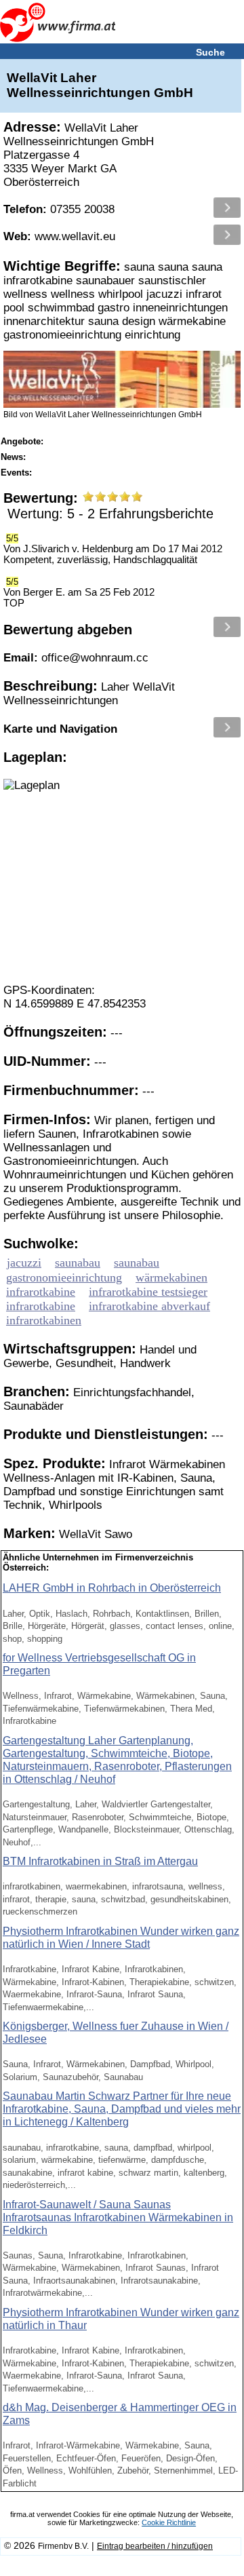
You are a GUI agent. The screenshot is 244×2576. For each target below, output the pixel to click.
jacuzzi (24, 1263)
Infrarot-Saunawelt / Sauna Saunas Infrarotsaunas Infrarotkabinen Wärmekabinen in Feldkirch (118, 2217)
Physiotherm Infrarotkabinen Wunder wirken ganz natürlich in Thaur (121, 2319)
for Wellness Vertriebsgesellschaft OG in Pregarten (99, 1664)
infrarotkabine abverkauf (149, 1306)
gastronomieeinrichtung (64, 1277)
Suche (210, 52)
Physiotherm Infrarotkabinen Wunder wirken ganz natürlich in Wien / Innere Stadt (121, 1938)
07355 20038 (59, 209)
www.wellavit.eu (59, 236)
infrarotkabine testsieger (148, 1292)
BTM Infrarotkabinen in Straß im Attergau (100, 1861)
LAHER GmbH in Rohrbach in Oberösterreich (112, 1588)
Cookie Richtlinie (169, 2522)
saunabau (78, 1263)
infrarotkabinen (44, 1320)
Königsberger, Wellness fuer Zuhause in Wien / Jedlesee (116, 2033)
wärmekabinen (171, 1277)
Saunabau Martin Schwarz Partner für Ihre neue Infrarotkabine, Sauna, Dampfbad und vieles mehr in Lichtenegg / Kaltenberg (122, 2109)
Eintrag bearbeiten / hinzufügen (155, 2546)
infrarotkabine (41, 1292)
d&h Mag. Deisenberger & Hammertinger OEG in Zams (120, 2414)
